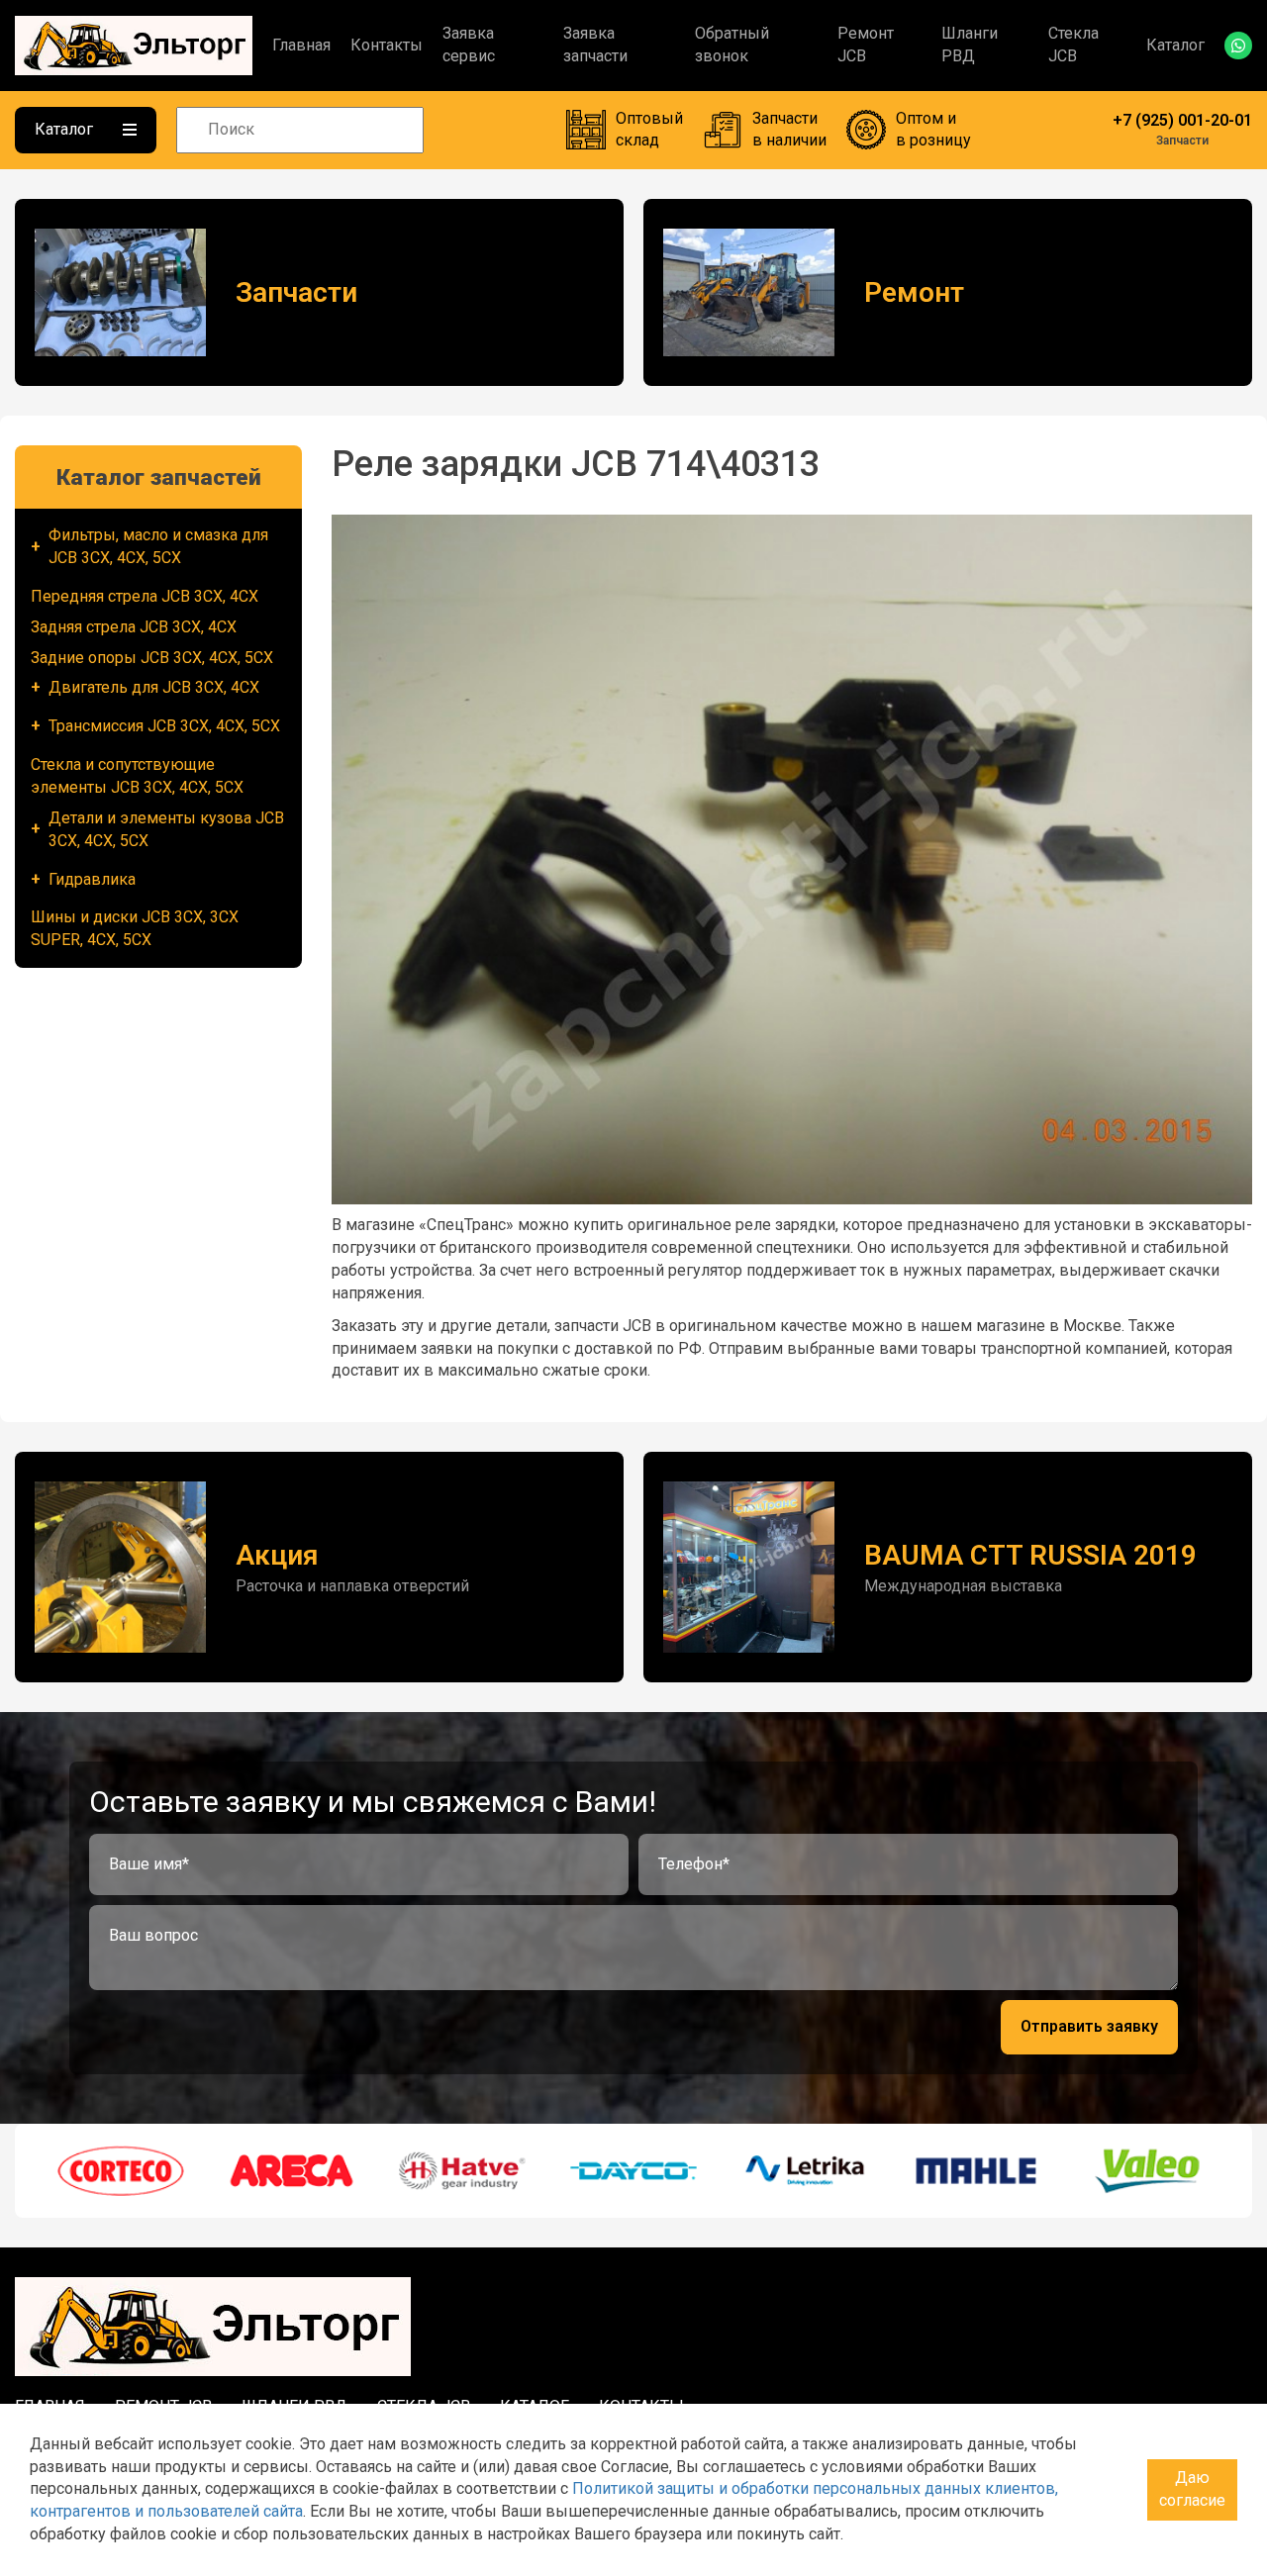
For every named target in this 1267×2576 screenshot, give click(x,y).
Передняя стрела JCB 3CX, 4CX (145, 596)
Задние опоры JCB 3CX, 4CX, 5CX (152, 658)
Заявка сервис (469, 45)
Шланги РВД (970, 45)
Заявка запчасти (595, 45)
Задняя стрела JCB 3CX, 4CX (134, 627)
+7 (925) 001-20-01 (1182, 120)
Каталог (1175, 45)
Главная (301, 45)
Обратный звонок (732, 45)
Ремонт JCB (866, 45)
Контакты (387, 45)
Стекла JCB (1073, 45)
